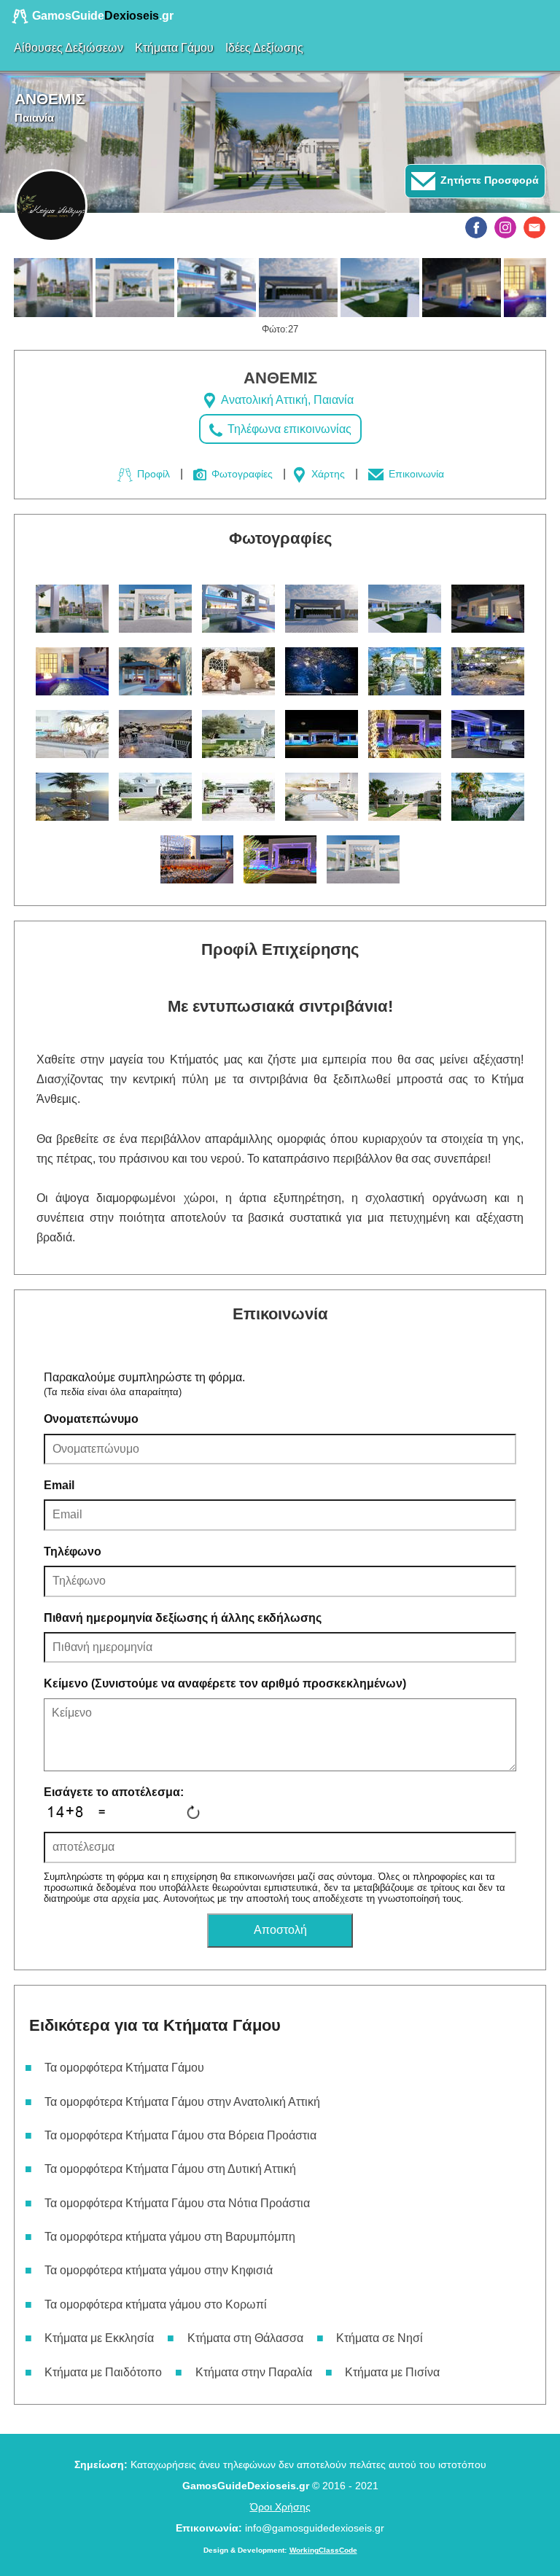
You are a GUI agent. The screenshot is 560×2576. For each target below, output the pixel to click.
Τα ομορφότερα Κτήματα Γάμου (124, 2068)
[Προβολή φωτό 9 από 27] (238, 671)
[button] (476, 227)
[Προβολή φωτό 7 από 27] (72, 671)
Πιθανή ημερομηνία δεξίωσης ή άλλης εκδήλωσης (183, 1618)
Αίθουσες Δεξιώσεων (69, 48)
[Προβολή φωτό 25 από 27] (197, 859)
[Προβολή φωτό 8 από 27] (155, 671)
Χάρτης (327, 474)
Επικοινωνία (415, 474)
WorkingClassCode (323, 2550)
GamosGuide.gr (101, 16)
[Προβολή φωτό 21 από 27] (238, 797)
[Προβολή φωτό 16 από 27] (322, 734)
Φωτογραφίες (241, 474)
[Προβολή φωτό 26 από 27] (280, 859)
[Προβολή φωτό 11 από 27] (405, 671)
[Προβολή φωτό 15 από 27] (238, 734)
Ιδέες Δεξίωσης (264, 48)
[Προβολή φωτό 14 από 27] (155, 734)
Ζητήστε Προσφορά (488, 180)
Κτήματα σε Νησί (380, 2338)
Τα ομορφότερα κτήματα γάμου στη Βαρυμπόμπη (170, 2237)
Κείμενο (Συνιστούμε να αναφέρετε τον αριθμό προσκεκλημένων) (225, 1683)
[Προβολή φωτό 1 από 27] (53, 288)
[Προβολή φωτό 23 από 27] (405, 797)
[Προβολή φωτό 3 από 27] (217, 288)
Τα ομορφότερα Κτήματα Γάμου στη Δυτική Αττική (170, 2169)
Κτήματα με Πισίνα (392, 2372)
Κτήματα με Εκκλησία (99, 2338)
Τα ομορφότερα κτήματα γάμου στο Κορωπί (156, 2304)
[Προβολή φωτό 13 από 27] (72, 734)
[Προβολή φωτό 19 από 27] (72, 797)
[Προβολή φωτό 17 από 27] (405, 734)
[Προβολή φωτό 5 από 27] (380, 288)
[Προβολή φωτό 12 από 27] (488, 671)
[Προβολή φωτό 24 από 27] (488, 797)
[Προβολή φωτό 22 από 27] (322, 797)
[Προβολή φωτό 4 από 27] (298, 288)
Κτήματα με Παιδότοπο (103, 2372)
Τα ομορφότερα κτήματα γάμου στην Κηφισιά (159, 2270)
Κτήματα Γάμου (174, 48)
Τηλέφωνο (73, 1552)
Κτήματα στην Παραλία (254, 2372)
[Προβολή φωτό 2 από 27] (135, 288)
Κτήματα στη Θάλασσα (245, 2338)
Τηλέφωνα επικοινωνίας (288, 429)
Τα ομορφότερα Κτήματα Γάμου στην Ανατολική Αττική (182, 2102)
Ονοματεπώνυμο (91, 1419)
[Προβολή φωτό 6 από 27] (462, 288)
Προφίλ (152, 474)
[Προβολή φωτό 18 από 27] (488, 734)
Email (59, 1485)
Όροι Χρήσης (280, 2507)
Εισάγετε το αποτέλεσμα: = (114, 1802)
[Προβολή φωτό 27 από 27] (363, 859)
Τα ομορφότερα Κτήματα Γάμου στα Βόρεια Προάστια (180, 2135)
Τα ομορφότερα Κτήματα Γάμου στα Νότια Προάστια (177, 2203)
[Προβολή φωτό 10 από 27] (322, 671)
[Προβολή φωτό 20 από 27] (155, 797)
